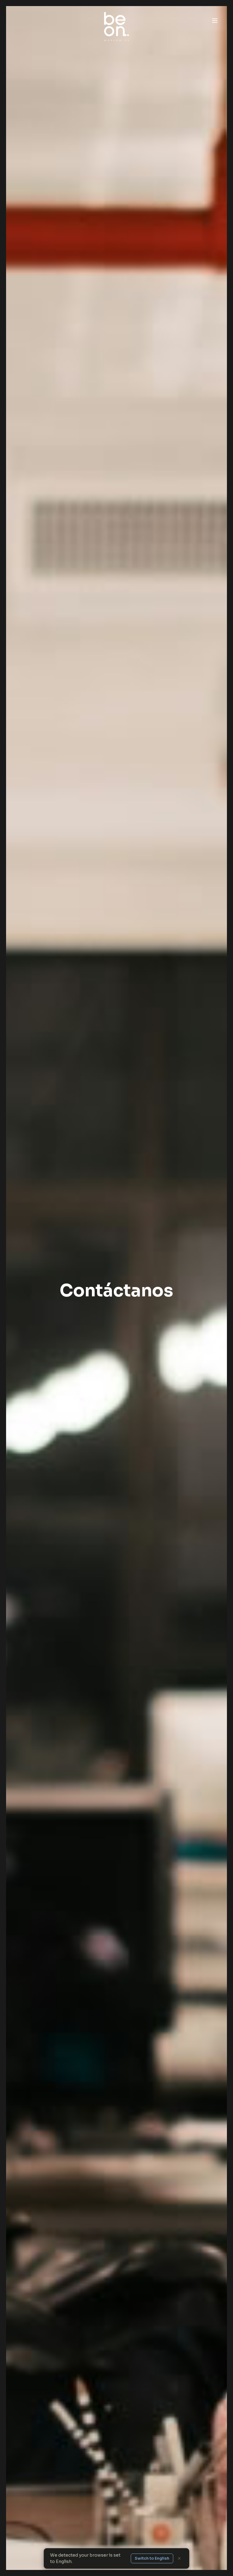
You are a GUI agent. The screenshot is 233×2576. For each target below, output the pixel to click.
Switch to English (152, 2558)
